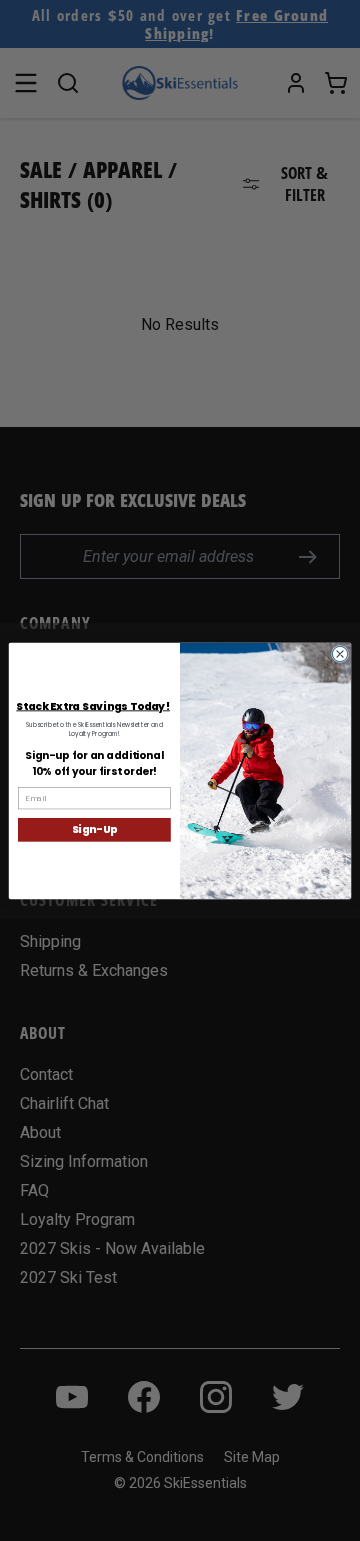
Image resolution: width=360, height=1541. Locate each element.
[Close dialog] (339, 653)
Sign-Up (94, 829)
